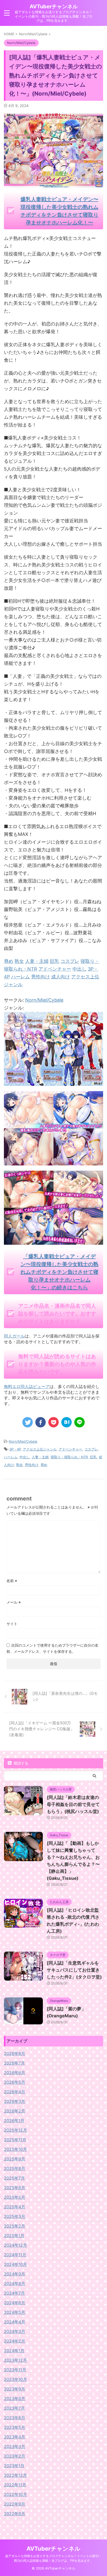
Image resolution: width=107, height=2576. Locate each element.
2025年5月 (15, 2197)
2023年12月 (15, 2360)
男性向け (32, 1465)
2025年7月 (14, 2178)
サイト (12, 1624)
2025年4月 (15, 2207)
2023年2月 (15, 2456)
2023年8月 (15, 2399)
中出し (25, 1457)
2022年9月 (15, 2504)
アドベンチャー (71, 1449)
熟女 (19, 1465)
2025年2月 (15, 2226)
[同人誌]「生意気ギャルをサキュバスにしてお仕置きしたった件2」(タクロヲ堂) (74, 1970)
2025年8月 (15, 2168)
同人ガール (14, 1336)
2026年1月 (14, 2120)
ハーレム (11, 1457)
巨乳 (93, 1457)
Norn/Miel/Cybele (44, 1000)
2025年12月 (15, 2130)
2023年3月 (15, 2446)
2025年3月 (15, 2216)
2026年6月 (15, 2073)
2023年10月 (15, 2379)
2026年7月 (14, 2063)
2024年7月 (14, 2293)
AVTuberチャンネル (54, 6)
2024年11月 (15, 2255)
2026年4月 (15, 2092)
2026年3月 (15, 2101)
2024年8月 (15, 2283)
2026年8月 (15, 2053)
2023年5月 (15, 2427)
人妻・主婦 (40, 1457)
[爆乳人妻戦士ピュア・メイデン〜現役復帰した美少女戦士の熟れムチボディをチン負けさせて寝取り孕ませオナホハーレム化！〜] (53, 1082)
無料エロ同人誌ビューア (27, 1386)
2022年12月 (15, 2475)
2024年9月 (15, 2274)
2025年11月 (15, 2140)
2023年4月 (15, 2437)
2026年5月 (15, 2082)
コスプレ (91, 1449)
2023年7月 (14, 2408)
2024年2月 (15, 2341)
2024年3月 (15, 2331)
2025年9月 (15, 2159)
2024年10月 (15, 2264)
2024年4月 (15, 2322)
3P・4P (15, 1449)
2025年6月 (15, 2188)
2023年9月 (15, 2389)
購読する (21, 1763)
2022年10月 (15, 2494)
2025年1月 (14, 2236)
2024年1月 (14, 2351)
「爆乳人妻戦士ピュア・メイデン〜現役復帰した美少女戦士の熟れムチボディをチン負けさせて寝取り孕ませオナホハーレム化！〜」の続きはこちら (59, 1272)
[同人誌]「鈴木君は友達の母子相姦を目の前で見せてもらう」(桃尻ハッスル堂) (73, 1804)
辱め (44, 1465)
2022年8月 (15, 2514)
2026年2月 (15, 2111)
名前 (12, 1581)
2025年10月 (15, 2149)
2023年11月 (15, 2370)
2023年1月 (14, 2466)
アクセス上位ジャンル (40, 1449)
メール (14, 1602)
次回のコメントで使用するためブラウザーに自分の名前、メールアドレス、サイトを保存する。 (52, 1648)
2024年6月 (15, 2303)
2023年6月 (15, 2418)
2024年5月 (15, 2312)
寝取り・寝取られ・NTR (69, 1457)
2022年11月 (15, 2485)
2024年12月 (15, 2245)
